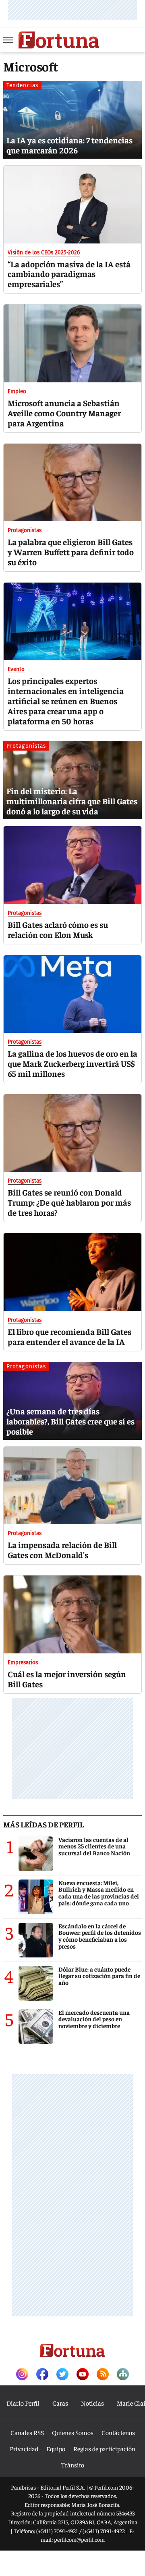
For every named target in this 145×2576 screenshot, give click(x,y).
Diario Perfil (23, 2403)
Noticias (92, 2403)
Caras (60, 2403)
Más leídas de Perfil (43, 1824)
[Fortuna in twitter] (62, 2375)
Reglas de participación (104, 2448)
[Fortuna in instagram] (22, 2375)
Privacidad (24, 2448)
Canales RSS (27, 2432)
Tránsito (73, 2465)
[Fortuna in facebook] (42, 2375)
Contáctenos (118, 2432)
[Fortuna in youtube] (83, 2375)
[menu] (9, 40)
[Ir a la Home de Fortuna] (59, 40)
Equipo (56, 2448)
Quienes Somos (73, 2432)
